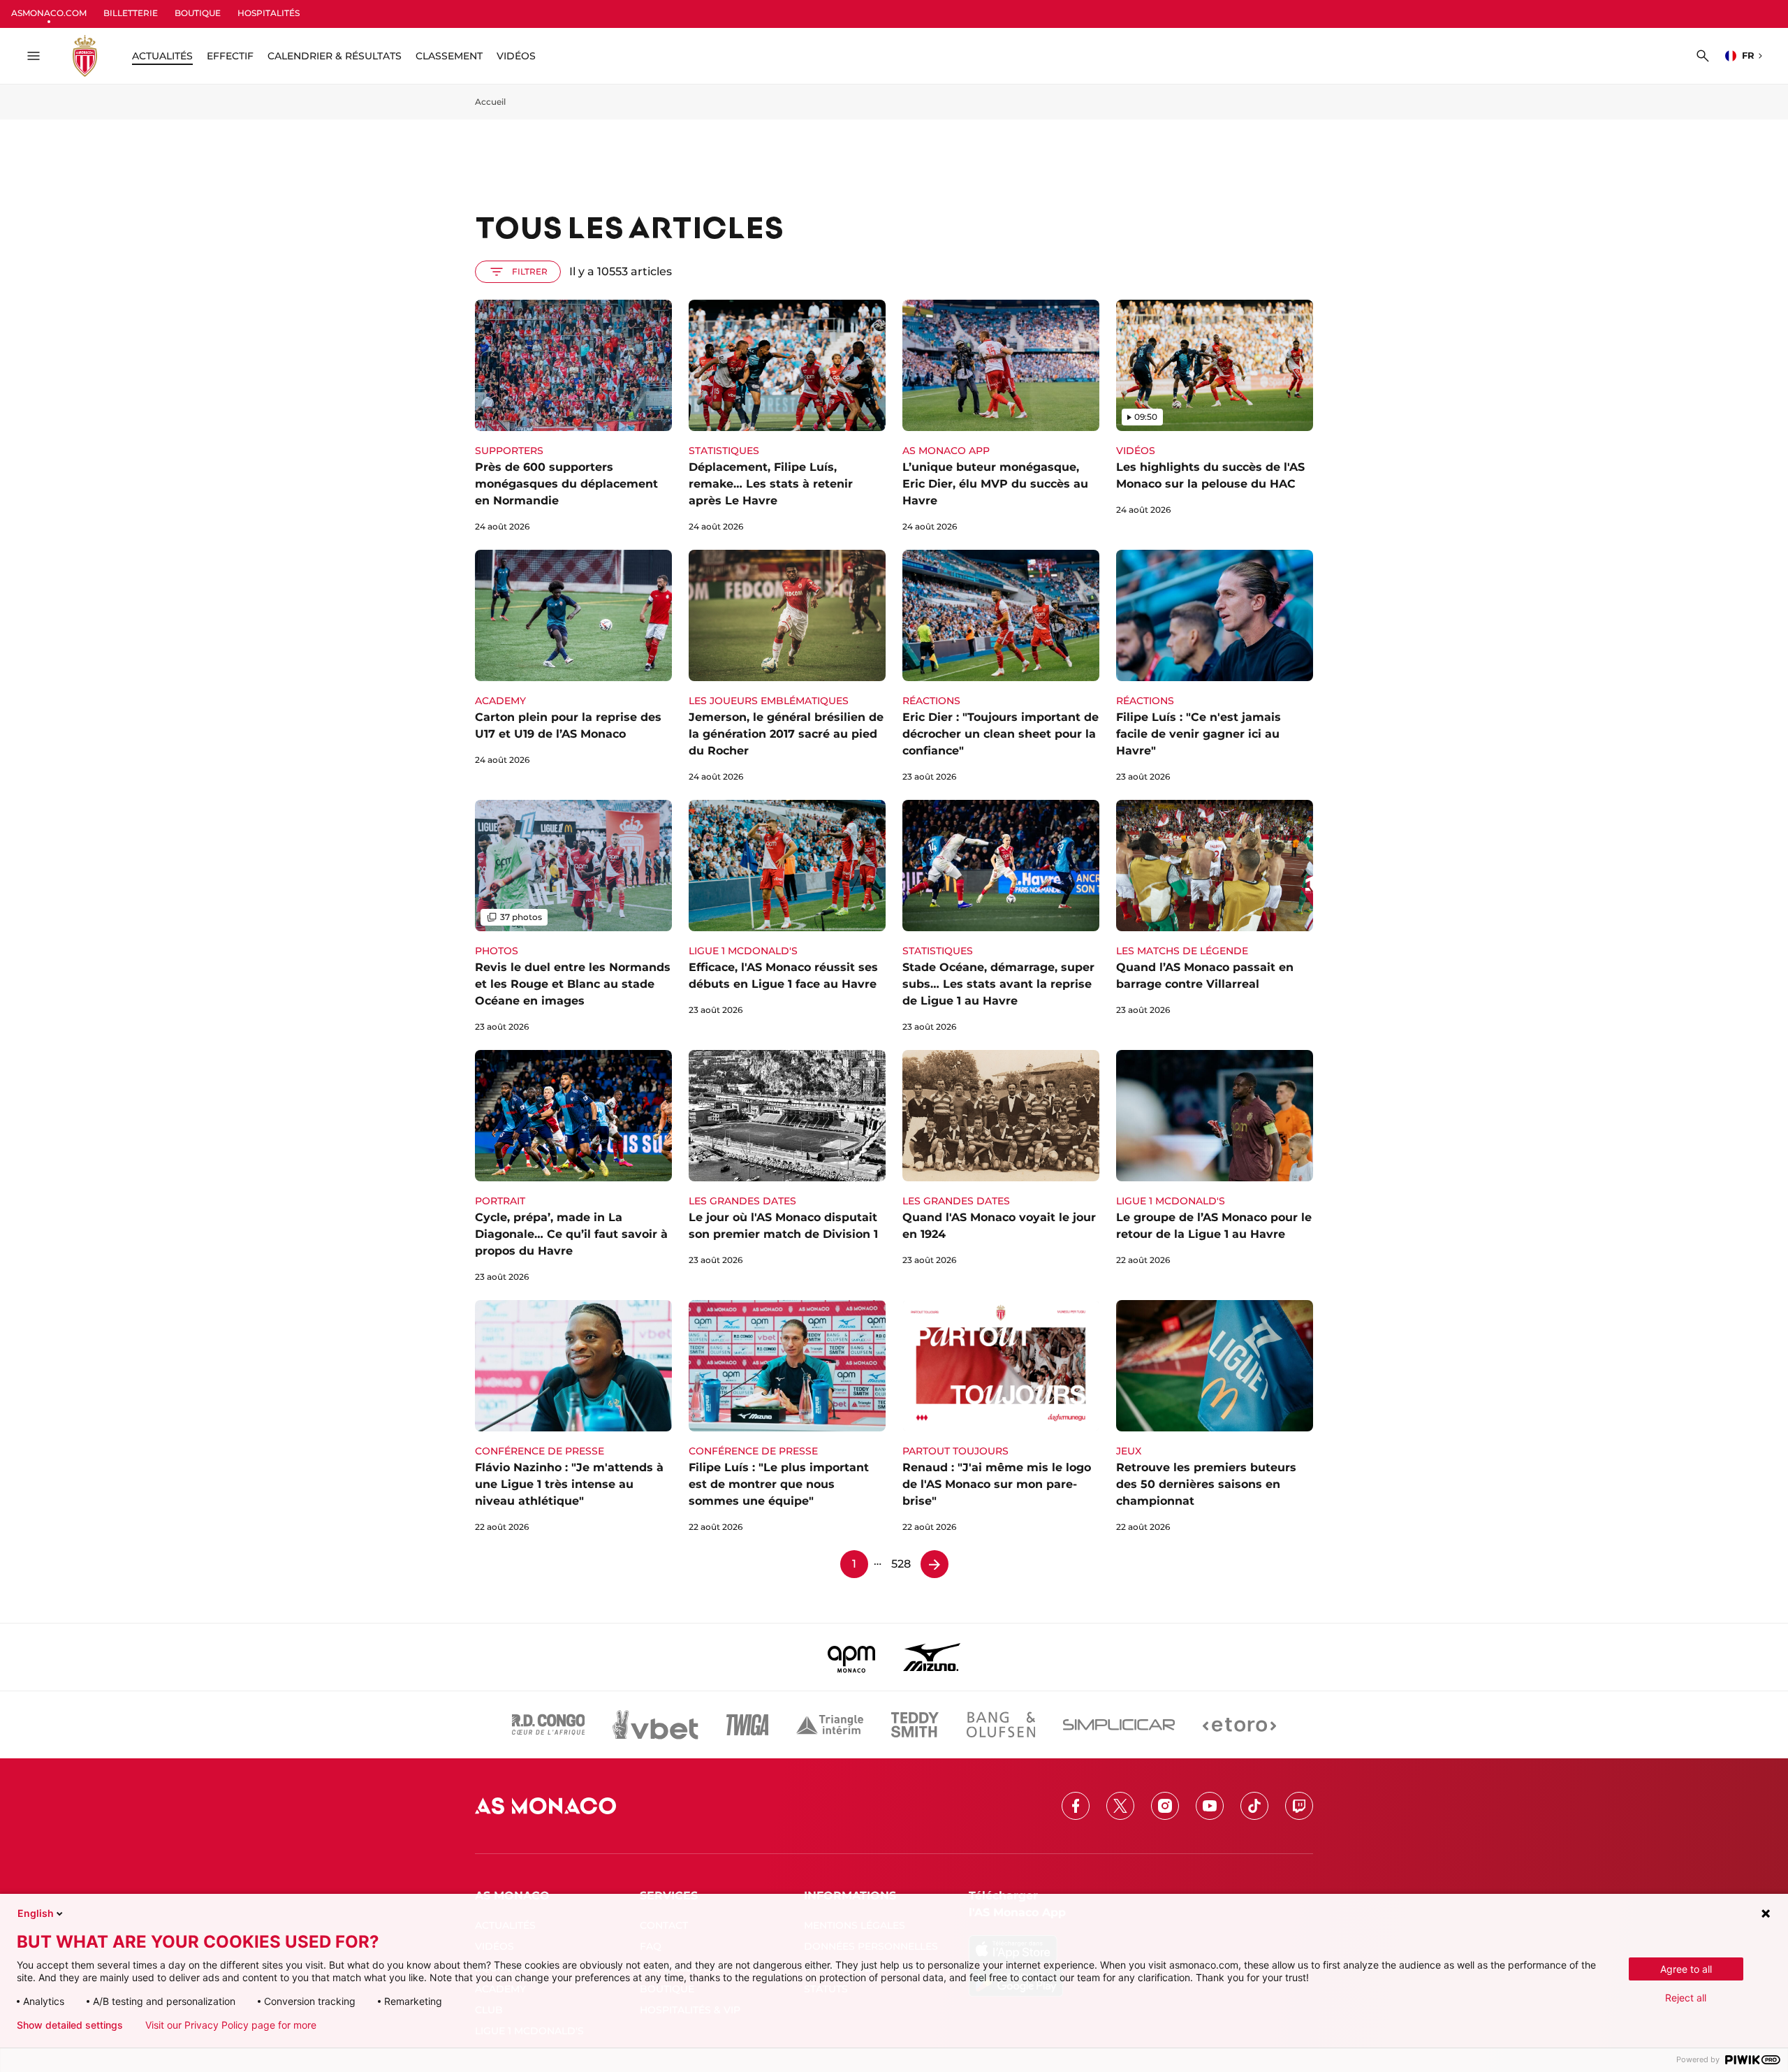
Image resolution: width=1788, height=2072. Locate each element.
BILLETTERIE (131, 13)
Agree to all (1686, 1969)
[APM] (852, 1657)
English (36, 1913)
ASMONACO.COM (49, 13)
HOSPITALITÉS (269, 13)
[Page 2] (935, 1564)
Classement (449, 56)
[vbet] (655, 1725)
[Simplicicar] (1119, 1725)
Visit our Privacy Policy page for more (231, 2025)
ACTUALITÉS (162, 56)
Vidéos (516, 56)
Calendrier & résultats (335, 56)
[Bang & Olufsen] (1001, 1725)
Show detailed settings (70, 2025)
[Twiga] (747, 1725)
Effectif (230, 56)
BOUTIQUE (198, 13)
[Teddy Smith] (915, 1725)
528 (901, 1564)
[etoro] (1239, 1725)
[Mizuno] (932, 1657)
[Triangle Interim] (830, 1725)
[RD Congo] (549, 1725)
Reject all (1686, 1998)
